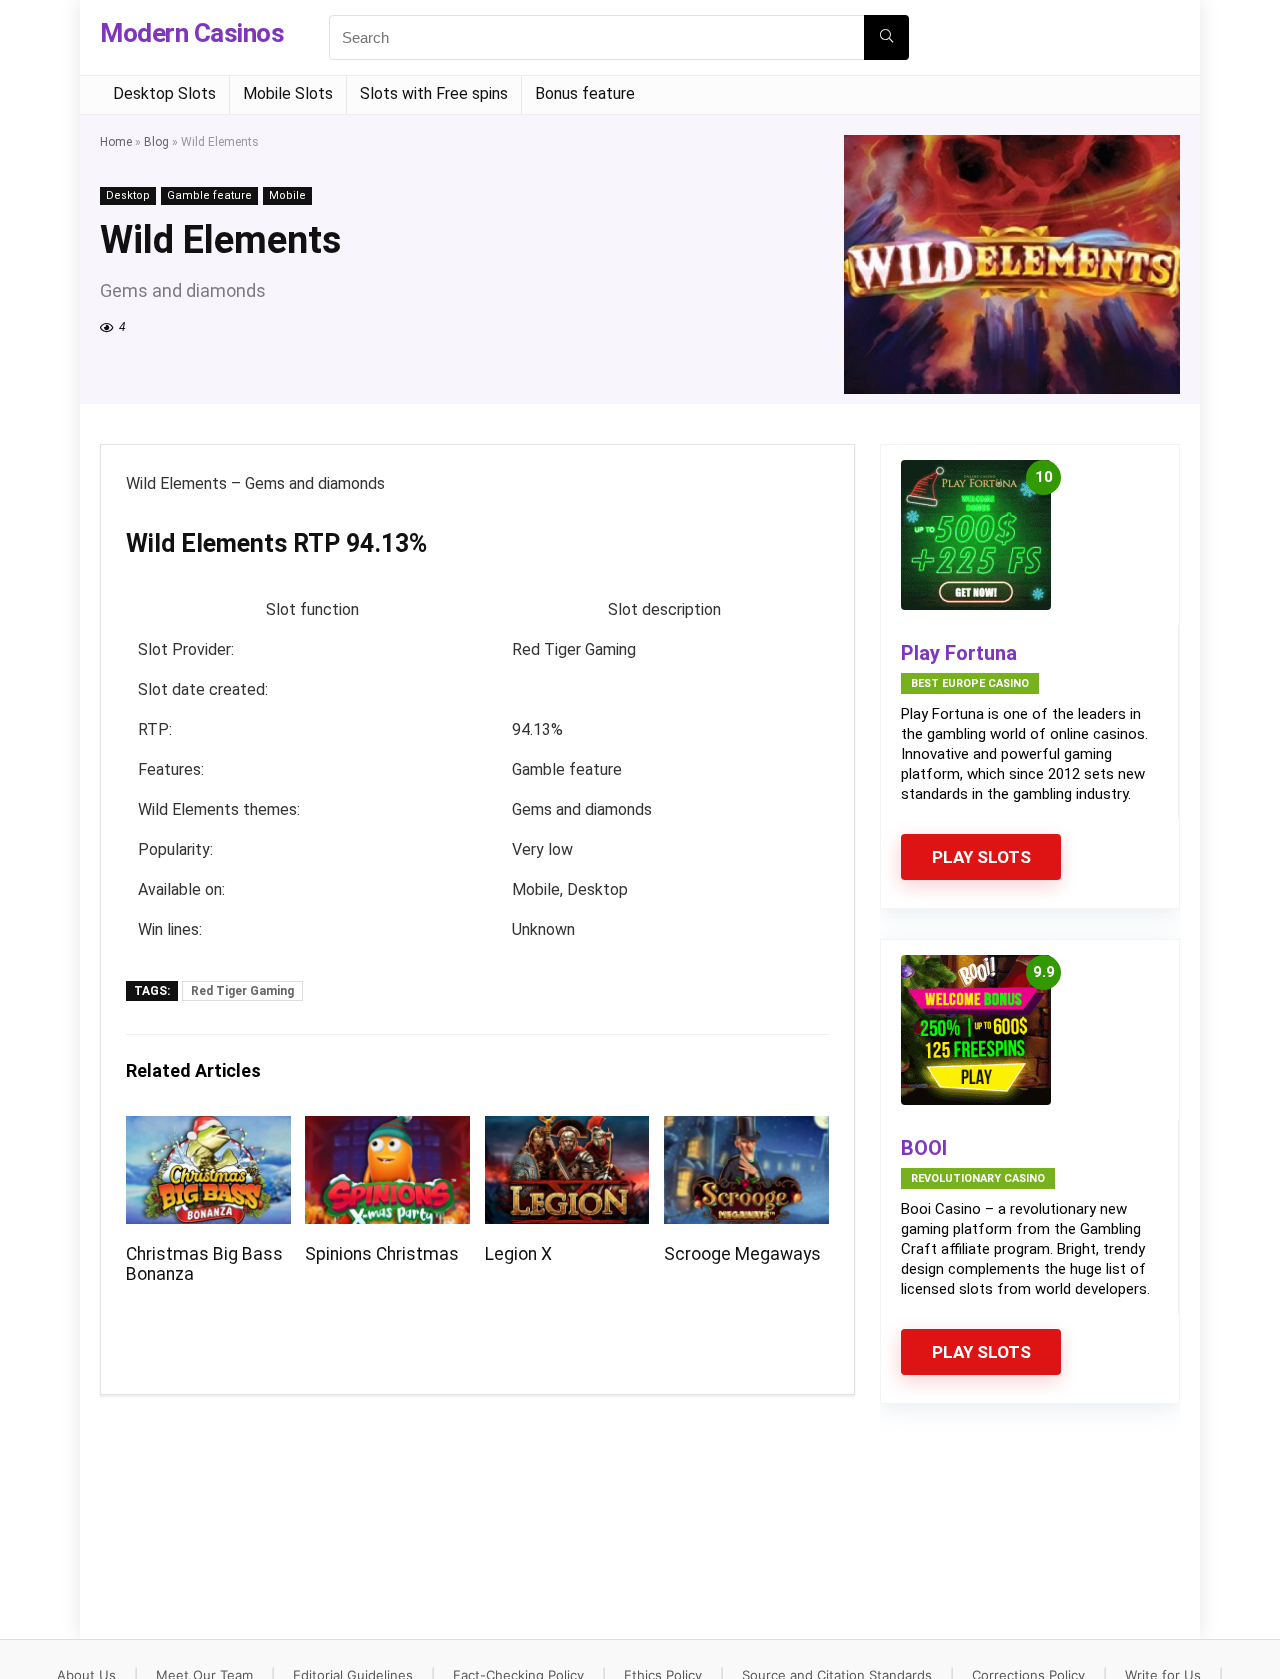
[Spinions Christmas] (387, 1129)
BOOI (924, 1148)
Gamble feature (209, 195)
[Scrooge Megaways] (746, 1129)
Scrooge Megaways (742, 1254)
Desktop (128, 195)
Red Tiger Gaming (242, 991)
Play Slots (981, 857)
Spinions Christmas (382, 1254)
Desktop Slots (164, 93)
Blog (156, 142)
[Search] (886, 37)
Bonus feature (585, 93)
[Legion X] (567, 1129)
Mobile (287, 195)
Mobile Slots (288, 93)
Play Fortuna (959, 653)
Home (116, 142)
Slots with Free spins (434, 93)
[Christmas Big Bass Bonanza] (208, 1129)
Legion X (518, 1254)
